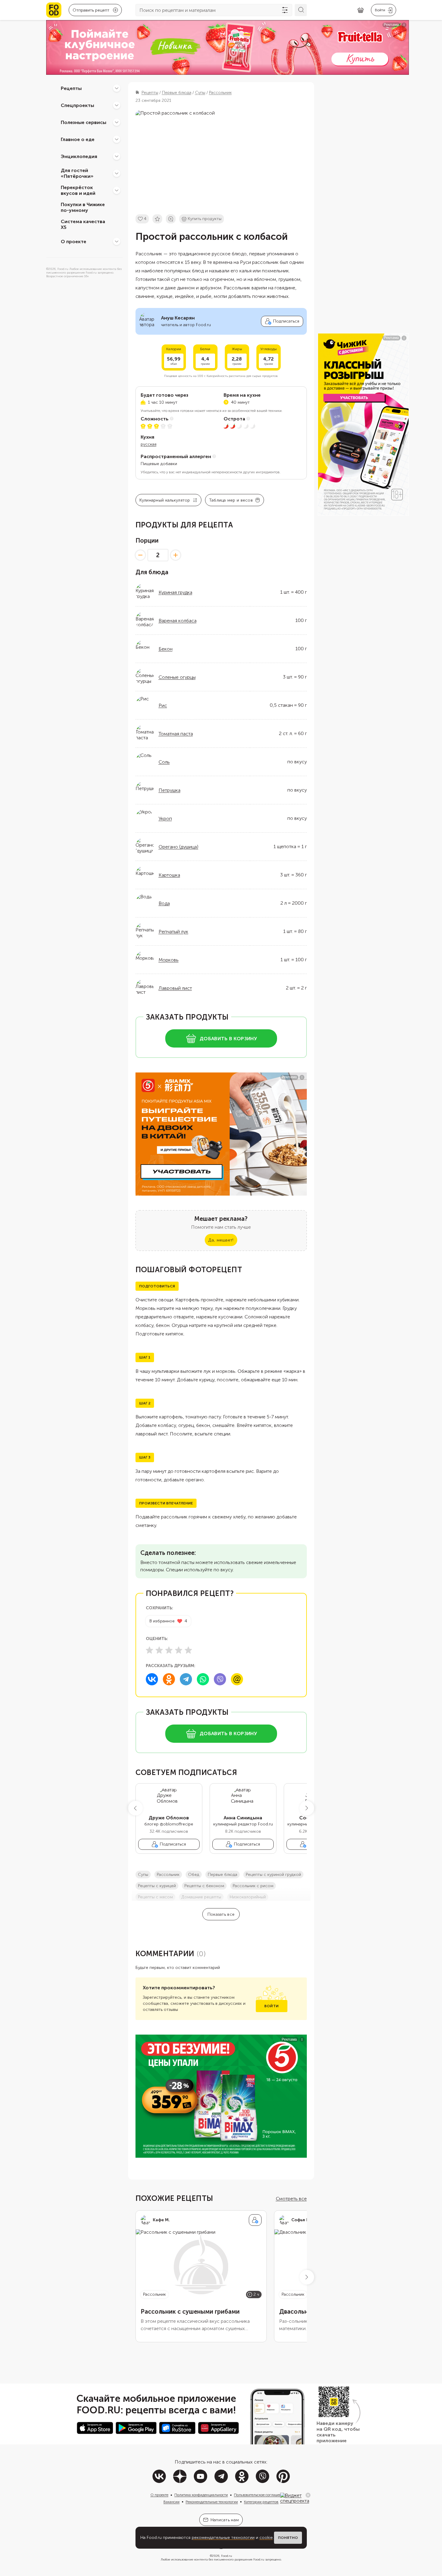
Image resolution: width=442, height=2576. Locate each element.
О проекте (74, 241)
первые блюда (223, 1875)
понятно (288, 2538)
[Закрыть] (308, 2495)
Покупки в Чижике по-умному (83, 207)
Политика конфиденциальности (201, 2495)
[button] (135, 1808)
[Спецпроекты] (117, 105)
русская (149, 444)
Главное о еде (78, 139)
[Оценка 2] (159, 1650)
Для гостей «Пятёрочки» (77, 173)
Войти (271, 2006)
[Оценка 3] (169, 1650)
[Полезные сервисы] (117, 122)
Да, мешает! (221, 1240)
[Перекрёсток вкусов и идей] (117, 190)
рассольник (168, 1875)
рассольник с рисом (253, 1886)
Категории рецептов (261, 2502)
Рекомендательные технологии (212, 2502)
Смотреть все (291, 2199)
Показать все (221, 1914)
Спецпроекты (77, 105)
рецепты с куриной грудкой (273, 1875)
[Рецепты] (117, 88)
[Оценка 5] (188, 1650)
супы (143, 1875)
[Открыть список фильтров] (285, 10)
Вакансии (171, 2502)
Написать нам (225, 2520)
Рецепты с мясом (155, 1897)
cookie (266, 2538)
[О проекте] (117, 241)
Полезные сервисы (84, 122)
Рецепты (71, 88)
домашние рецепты (201, 1897)
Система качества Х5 (83, 224)
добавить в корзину (228, 1039)
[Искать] (301, 10)
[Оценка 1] (149, 1650)
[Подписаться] (255, 2220)
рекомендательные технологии (223, 2538)
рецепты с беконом (204, 1886)
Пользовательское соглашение (260, 2495)
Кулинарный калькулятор (165, 500)
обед (194, 1875)
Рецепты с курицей (157, 1886)
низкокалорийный (248, 1897)
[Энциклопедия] (117, 156)
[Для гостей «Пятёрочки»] (117, 173)
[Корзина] (361, 10)
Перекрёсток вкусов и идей (78, 190)
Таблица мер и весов (231, 500)
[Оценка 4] (179, 1650)
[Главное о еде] (117, 139)
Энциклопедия (79, 156)
